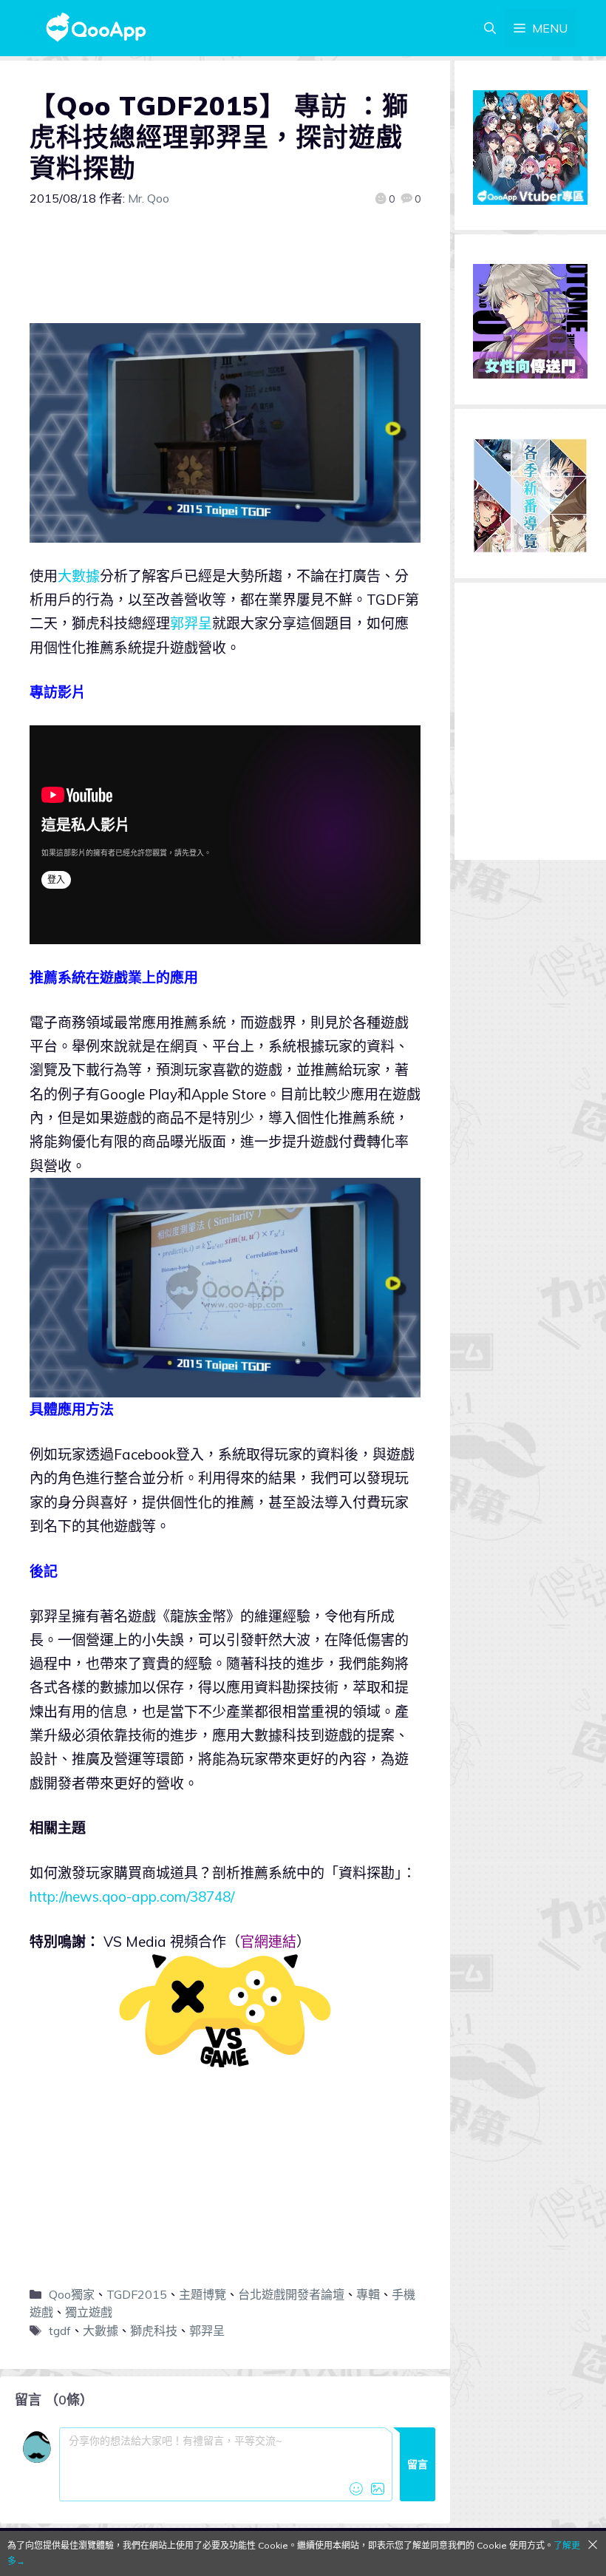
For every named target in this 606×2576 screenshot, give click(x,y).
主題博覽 (202, 2294)
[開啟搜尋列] (490, 28)
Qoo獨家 (72, 2294)
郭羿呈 (191, 623)
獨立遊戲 (89, 2312)
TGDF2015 (137, 2294)
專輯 (368, 2294)
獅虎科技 (154, 2331)
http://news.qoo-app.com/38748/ (132, 1897)
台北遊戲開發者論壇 (291, 2294)
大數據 (79, 576)
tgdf (60, 2331)
